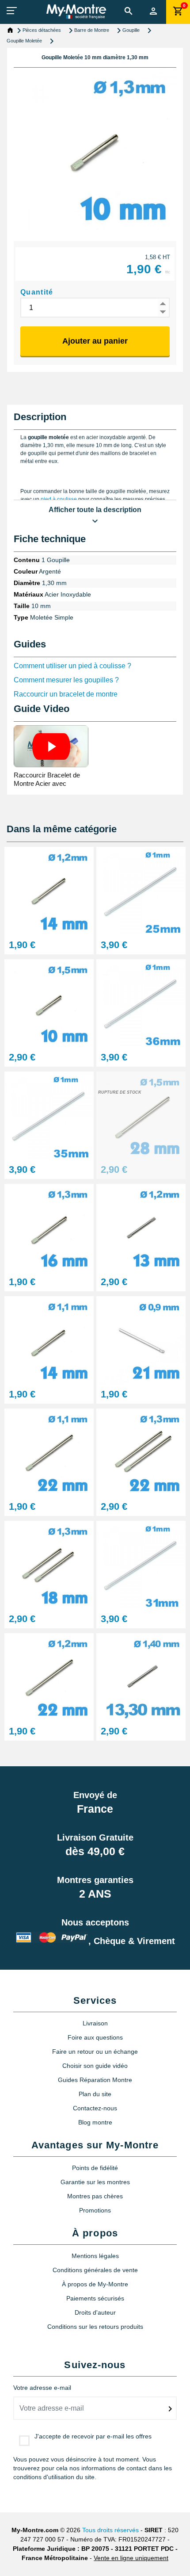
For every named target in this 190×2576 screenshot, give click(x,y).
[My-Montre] (76, 11)
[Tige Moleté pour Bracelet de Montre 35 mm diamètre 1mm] (49, 1115)
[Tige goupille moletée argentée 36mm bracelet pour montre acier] (141, 1003)
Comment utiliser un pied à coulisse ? (72, 666)
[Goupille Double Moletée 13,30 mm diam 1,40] (141, 1677)
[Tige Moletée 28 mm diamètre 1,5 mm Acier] (141, 1115)
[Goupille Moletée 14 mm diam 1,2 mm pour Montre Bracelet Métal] (49, 890)
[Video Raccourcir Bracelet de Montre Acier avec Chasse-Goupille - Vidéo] (51, 746)
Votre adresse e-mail (42, 2388)
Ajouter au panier (95, 341)
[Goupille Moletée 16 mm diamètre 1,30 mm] (49, 1227)
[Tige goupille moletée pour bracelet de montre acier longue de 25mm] (141, 890)
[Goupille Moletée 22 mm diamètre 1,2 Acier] (49, 1677)
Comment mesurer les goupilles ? (66, 680)
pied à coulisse (59, 499)
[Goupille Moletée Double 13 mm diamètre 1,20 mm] (141, 1227)
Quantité (37, 292)
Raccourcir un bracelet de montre (66, 694)
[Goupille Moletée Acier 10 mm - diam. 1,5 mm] (49, 1003)
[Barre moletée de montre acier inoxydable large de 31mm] (141, 1564)
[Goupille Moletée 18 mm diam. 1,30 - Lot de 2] (49, 1564)
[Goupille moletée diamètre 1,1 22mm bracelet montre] (49, 1452)
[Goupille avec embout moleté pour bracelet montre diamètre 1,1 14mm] (49, 1340)
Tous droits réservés (110, 2530)
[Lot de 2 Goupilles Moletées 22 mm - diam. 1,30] (141, 1452)
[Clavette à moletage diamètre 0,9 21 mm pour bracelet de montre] (141, 1340)
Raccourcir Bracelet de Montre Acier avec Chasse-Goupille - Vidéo (49, 783)
